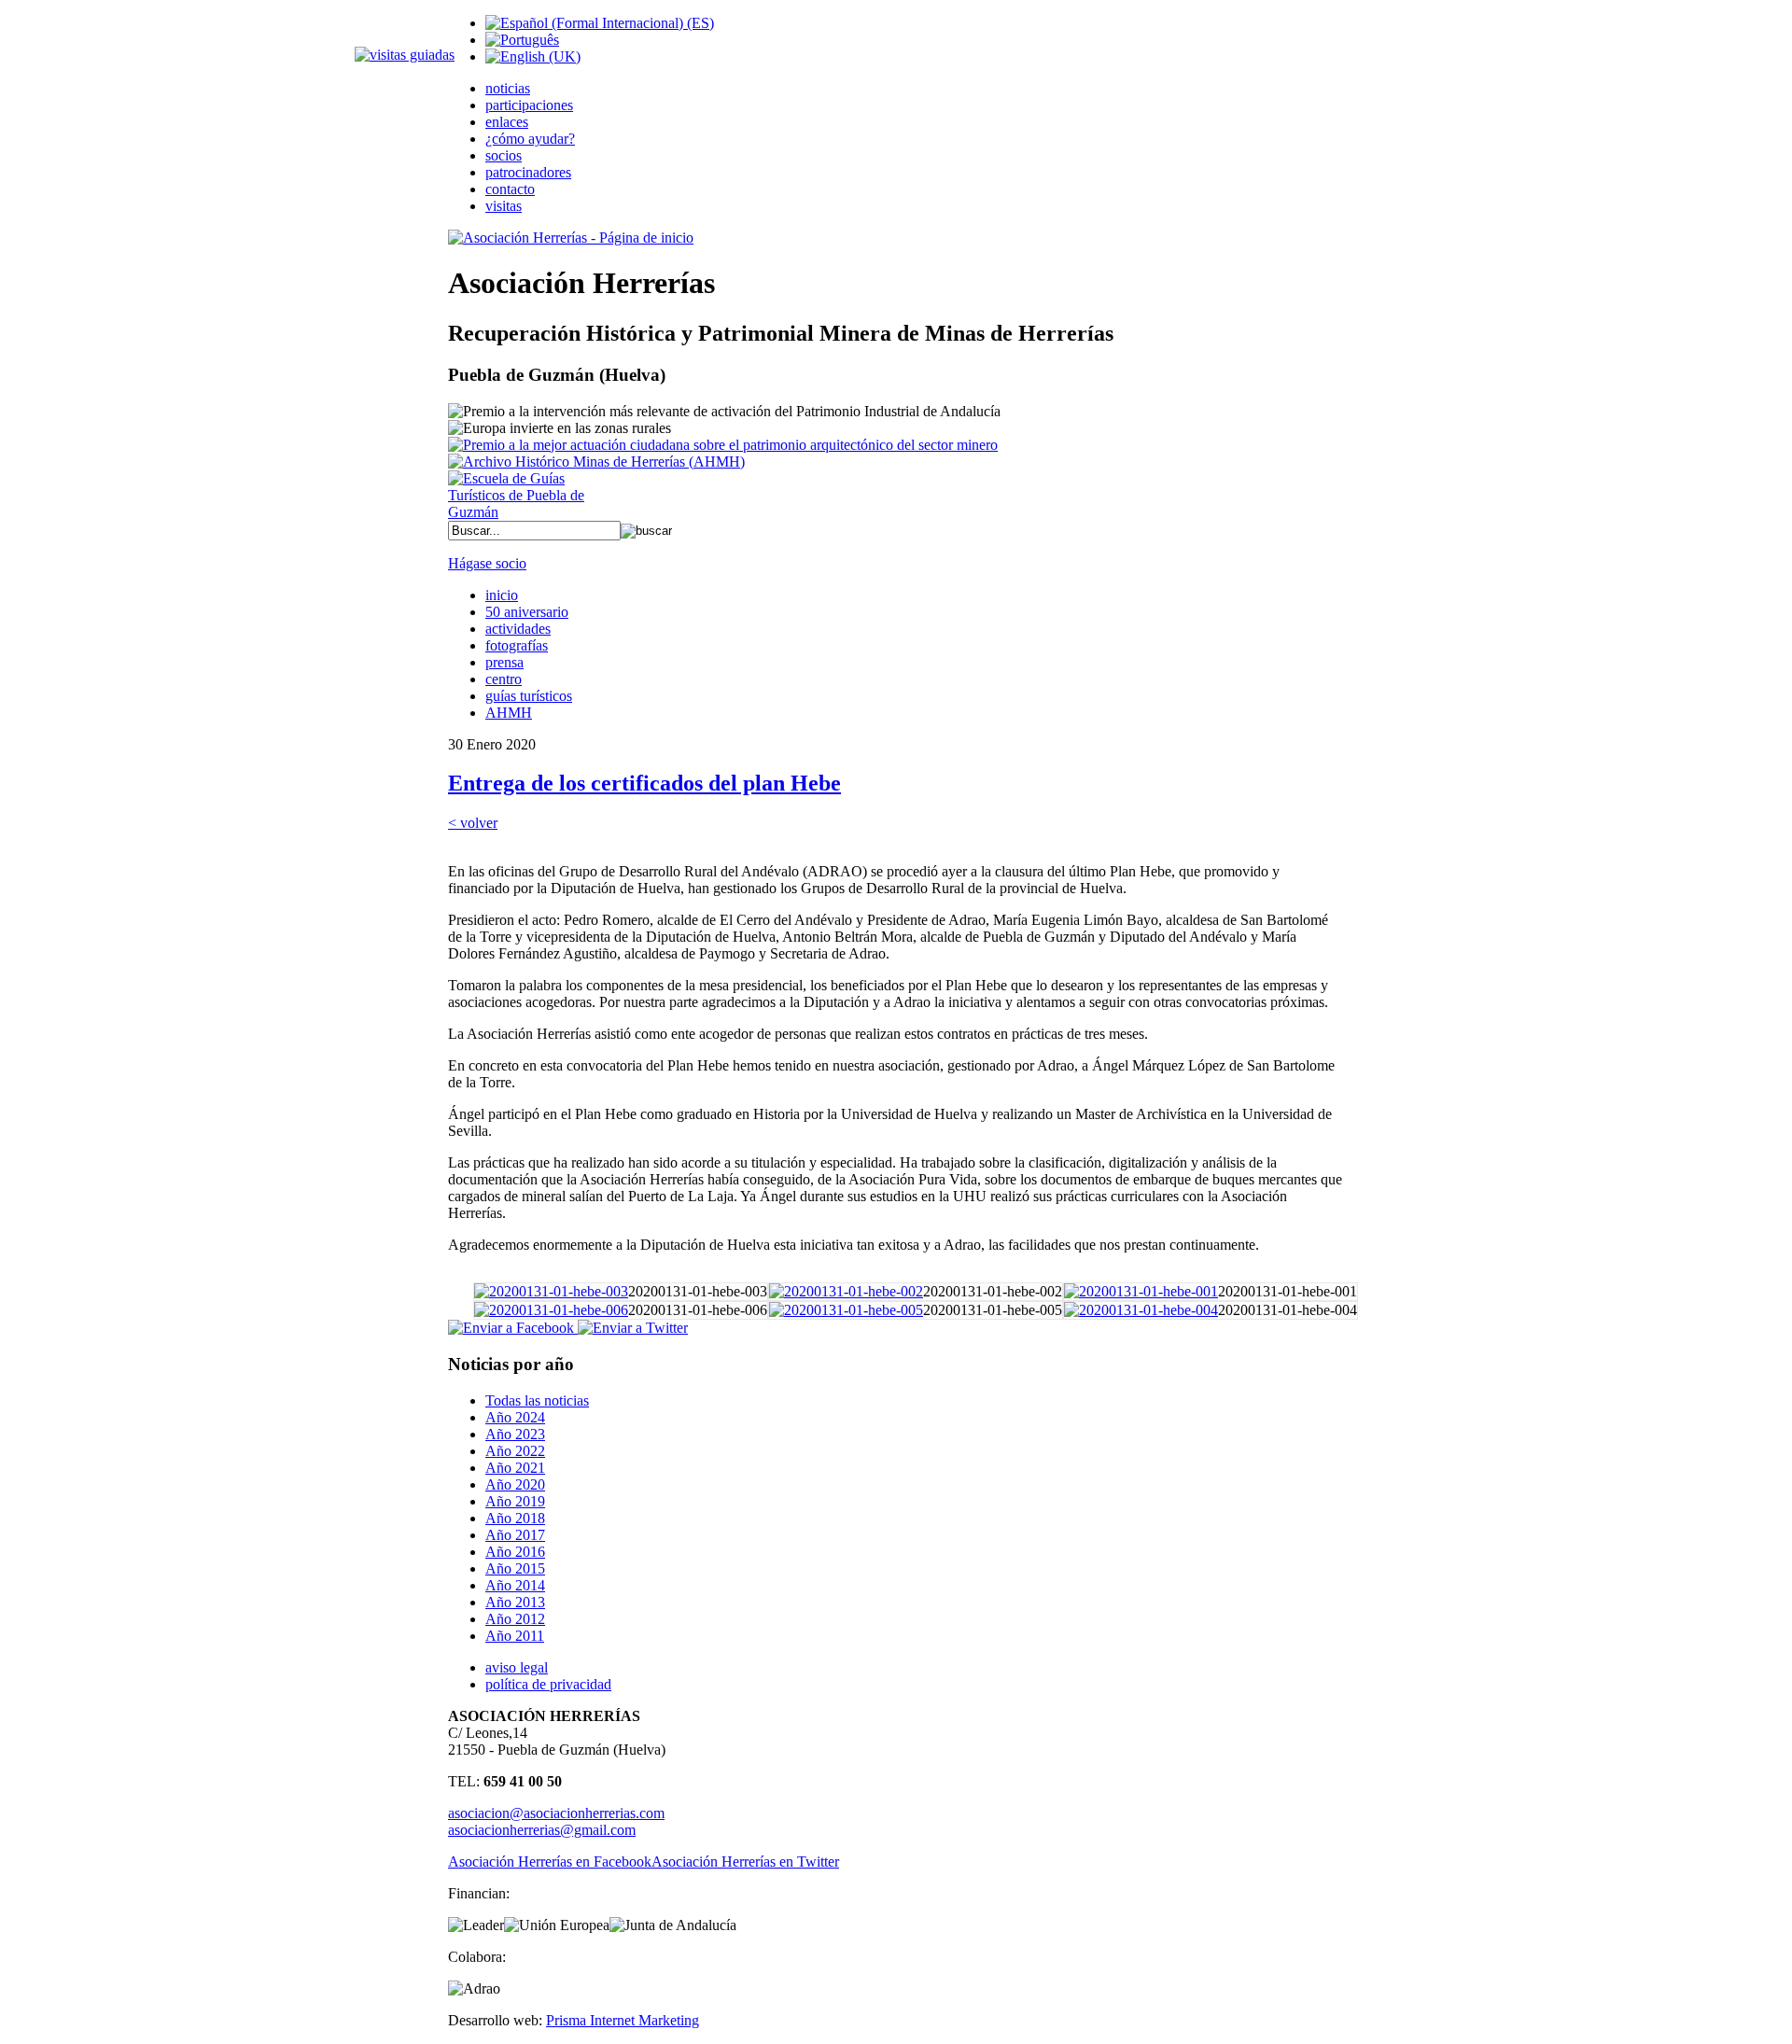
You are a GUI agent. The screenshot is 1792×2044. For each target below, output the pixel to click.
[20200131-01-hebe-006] (551, 1310)
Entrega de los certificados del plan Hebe (644, 783)
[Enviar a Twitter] (631, 1328)
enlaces (507, 122)
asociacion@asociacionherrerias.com (556, 1813)
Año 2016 (515, 1552)
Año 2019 (515, 1501)
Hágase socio (487, 563)
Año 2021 (515, 1468)
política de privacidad (548, 1684)
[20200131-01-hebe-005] (846, 1310)
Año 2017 (515, 1535)
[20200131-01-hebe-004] (1141, 1310)
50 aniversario (527, 612)
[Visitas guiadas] (405, 55)
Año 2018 (515, 1518)
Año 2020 (515, 1484)
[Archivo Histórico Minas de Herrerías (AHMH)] (596, 462)
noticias (508, 88)
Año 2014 (515, 1585)
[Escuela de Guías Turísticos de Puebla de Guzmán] (523, 512)
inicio (502, 595)
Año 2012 (515, 1619)
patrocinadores (528, 172)
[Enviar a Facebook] (511, 1328)
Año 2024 (515, 1417)
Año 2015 (515, 1568)
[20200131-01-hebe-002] (846, 1291)
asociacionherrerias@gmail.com (542, 1830)
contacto (510, 189)
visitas (504, 206)
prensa (504, 662)
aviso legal (517, 1667)
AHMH (509, 713)
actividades (518, 629)
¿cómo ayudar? (530, 139)
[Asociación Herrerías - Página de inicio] (571, 238)
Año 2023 (515, 1434)
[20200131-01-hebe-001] (1141, 1291)
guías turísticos (529, 696)
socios (504, 155)
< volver (473, 823)
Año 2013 (515, 1602)
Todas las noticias (537, 1400)
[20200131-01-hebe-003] (551, 1291)
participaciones (529, 105)
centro (504, 679)
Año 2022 (515, 1451)
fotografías (517, 645)
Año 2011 (515, 1636)
